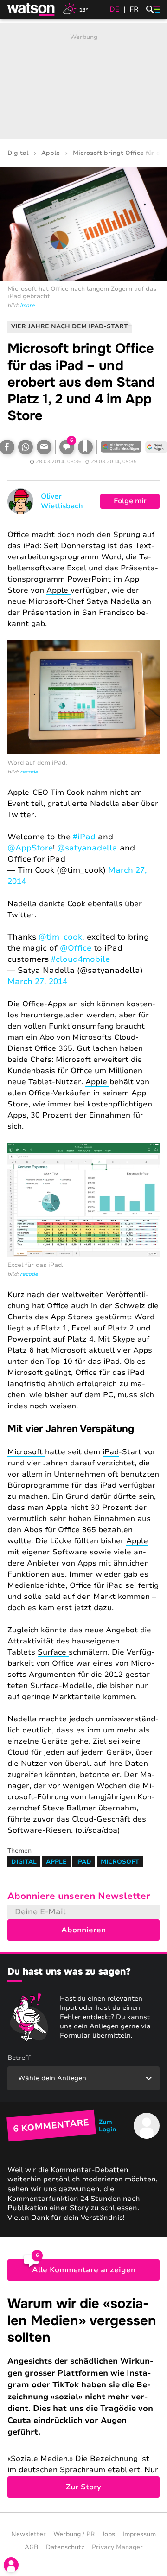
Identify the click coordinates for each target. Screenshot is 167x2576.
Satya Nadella (113, 601)
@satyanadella (87, 848)
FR (134, 9)
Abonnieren (83, 1930)
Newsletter (29, 2534)
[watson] (32, 9)
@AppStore (30, 848)
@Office (76, 948)
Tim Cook (67, 793)
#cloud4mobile (80, 959)
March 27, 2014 (37, 981)
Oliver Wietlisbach (62, 501)
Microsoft (74, 1060)
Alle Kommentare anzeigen (84, 2270)
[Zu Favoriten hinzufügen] (85, 447)
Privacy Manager (117, 2547)
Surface (53, 1652)
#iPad (84, 837)
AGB (32, 2547)
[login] (11, 2565)
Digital (18, 153)
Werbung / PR (74, 2534)
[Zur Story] (83, 2396)
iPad (136, 1373)
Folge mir (130, 501)
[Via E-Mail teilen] (44, 447)
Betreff (19, 2058)
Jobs (109, 2534)
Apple (51, 153)
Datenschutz (65, 2547)
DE (115, 9)
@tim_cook (60, 937)
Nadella (106, 804)
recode (29, 772)
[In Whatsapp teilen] (26, 447)
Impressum (139, 2534)
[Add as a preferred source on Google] (121, 447)
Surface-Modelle (61, 1686)
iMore (27, 305)
